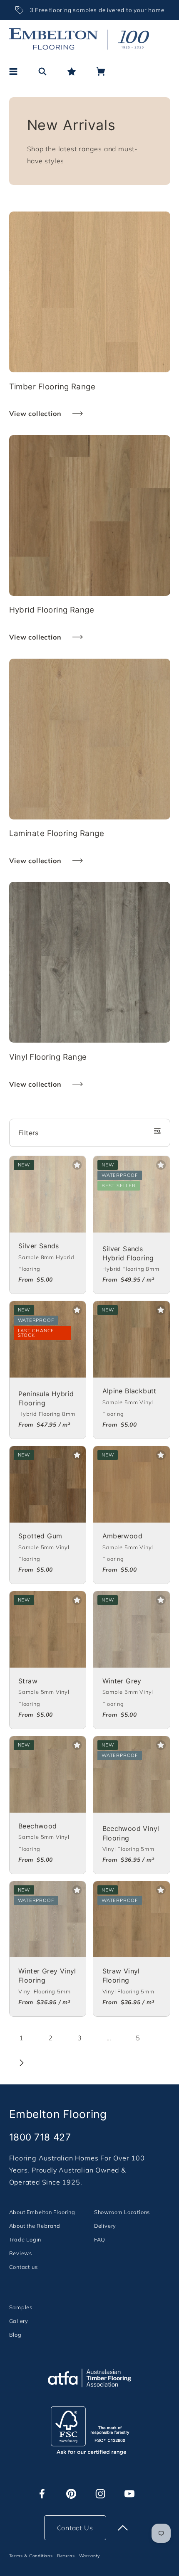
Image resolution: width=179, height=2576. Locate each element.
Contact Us (75, 2528)
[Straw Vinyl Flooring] (132, 1919)
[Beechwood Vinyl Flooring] (132, 1774)
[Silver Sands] (48, 1194)
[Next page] (22, 2063)
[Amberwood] (132, 1484)
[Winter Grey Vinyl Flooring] (48, 1919)
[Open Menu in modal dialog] (13, 71)
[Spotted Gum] (48, 1484)
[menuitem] (42, 2212)
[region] (90, 10)
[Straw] (48, 1629)
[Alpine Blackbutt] (132, 1339)
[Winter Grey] (132, 1629)
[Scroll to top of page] (123, 2528)
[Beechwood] (48, 1774)
